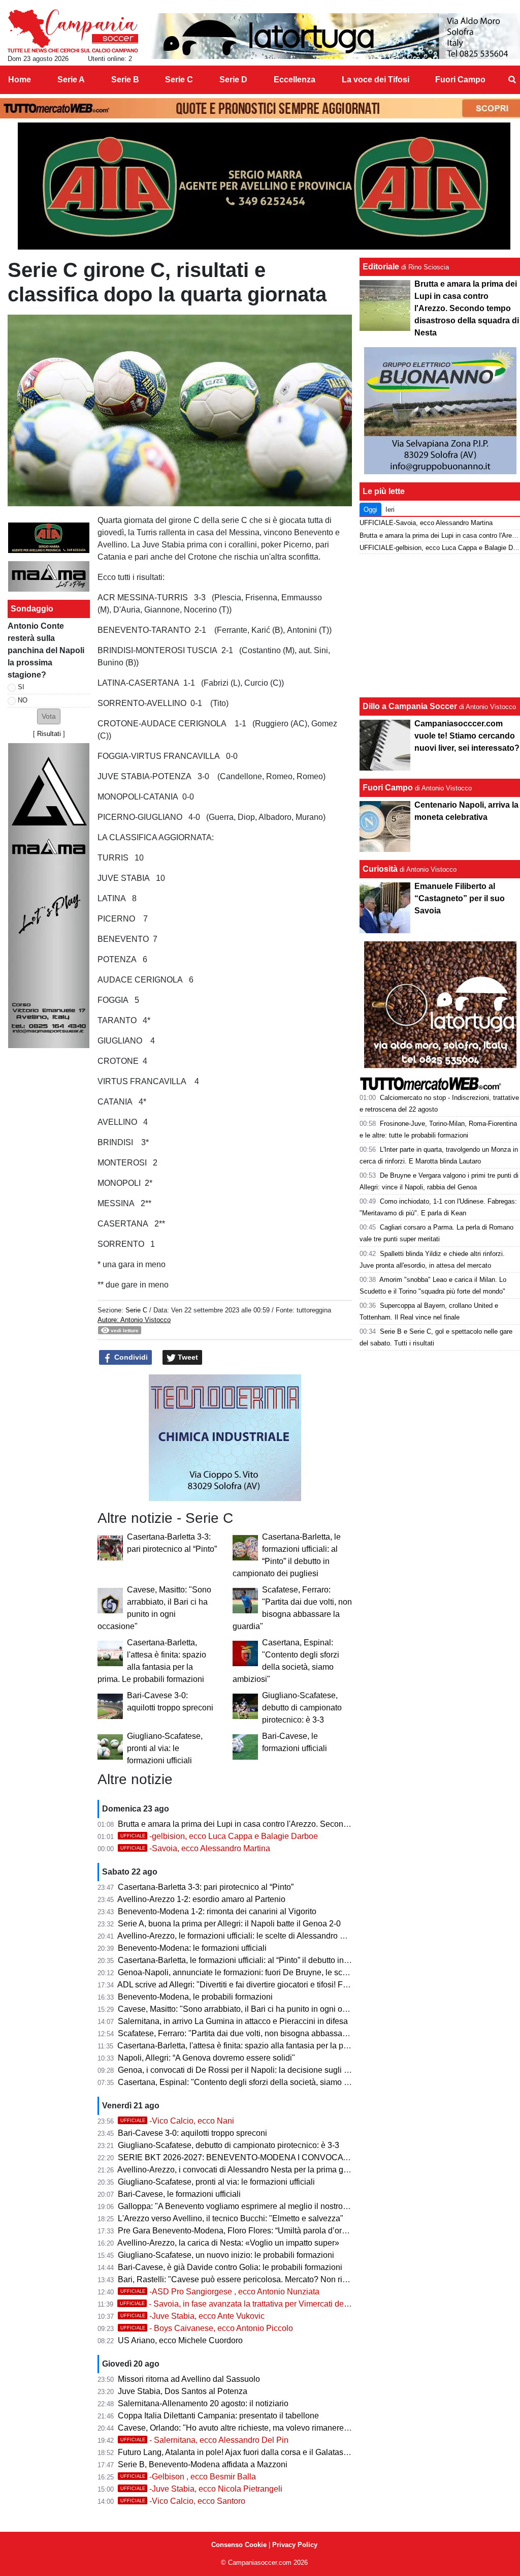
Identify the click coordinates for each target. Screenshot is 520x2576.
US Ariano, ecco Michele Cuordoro (180, 2340)
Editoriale (381, 267)
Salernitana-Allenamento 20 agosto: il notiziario (203, 2403)
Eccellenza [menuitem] (295, 80)
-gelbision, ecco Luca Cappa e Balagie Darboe (219, 1836)
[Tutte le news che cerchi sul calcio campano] (73, 31)
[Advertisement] (440, 626)
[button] (49, 716)
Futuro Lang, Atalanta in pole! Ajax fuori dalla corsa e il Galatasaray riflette (250, 2452)
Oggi (370, 510)
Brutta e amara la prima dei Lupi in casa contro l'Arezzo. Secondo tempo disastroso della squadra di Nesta (308, 1824)
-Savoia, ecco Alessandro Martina (195, 1848)
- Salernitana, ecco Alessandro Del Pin (204, 2440)
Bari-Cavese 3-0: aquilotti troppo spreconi (192, 2133)
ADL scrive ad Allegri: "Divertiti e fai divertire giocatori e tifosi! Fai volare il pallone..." (268, 1985)
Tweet (187, 1357)
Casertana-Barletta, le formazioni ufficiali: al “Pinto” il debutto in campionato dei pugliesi (275, 1960)
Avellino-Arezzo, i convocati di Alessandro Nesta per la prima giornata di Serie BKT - (269, 2170)
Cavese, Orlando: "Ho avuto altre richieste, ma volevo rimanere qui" (239, 2428)
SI (21, 687)
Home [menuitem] (20, 80)
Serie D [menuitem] (233, 80)
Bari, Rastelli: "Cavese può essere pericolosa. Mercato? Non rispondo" (245, 2279)
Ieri (390, 510)
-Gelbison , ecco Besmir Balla (188, 2477)
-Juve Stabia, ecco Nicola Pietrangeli (201, 2489)
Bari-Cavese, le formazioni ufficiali (179, 2194)
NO (23, 700)
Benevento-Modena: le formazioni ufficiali (192, 1948)
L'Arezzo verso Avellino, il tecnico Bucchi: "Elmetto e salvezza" (231, 2218)
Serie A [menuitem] (71, 80)
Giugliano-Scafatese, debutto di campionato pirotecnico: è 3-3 (302, 1708)
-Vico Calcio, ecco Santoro (183, 2501)
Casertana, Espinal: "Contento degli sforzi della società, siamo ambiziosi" (250, 2082)
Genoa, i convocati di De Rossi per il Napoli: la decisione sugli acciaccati (249, 2070)
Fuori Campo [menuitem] (460, 80)
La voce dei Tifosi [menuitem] (376, 80)
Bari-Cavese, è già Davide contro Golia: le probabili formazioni (230, 2267)
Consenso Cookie (239, 2545)
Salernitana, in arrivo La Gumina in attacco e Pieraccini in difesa (233, 2021)
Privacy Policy (295, 2545)
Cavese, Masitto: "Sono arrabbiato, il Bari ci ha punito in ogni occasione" (248, 2009)
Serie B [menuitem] (125, 80)
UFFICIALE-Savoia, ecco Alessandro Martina (426, 523)
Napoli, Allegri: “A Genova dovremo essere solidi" (206, 2058)
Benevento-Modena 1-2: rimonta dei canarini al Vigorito (217, 1911)
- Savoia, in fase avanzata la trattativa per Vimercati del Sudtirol (248, 2304)
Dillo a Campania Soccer (410, 706)
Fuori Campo (388, 788)
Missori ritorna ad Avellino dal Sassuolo (189, 2379)
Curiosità (380, 869)
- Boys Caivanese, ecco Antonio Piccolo (207, 2328)
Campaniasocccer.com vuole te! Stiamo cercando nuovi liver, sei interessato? (467, 736)
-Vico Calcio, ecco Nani (177, 2121)
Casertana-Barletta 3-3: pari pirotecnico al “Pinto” (206, 1887)
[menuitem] (512, 80)
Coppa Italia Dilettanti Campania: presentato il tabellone (218, 2416)
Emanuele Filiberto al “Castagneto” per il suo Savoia (460, 898)
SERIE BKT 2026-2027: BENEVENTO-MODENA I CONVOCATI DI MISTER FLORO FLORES (288, 2157)
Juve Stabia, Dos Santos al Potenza (183, 2391)
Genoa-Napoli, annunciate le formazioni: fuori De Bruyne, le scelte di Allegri (253, 1972)
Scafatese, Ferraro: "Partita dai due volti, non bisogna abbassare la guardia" (254, 2033)
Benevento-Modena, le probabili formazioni (195, 1997)
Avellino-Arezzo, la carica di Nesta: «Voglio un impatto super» (228, 2243)
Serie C (136, 1310)
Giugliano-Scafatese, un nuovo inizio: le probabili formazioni (226, 2255)
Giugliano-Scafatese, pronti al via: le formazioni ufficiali (165, 1748)
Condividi (130, 1357)
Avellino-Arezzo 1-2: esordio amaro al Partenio (201, 1899)
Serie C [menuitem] (179, 80)
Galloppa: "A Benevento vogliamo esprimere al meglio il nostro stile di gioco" (255, 2206)
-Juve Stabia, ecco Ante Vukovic (192, 2316)
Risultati (49, 734)
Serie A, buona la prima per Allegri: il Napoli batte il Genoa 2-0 (229, 1924)
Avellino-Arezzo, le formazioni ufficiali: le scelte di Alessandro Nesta (239, 1936)
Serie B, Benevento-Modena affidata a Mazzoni (203, 2464)
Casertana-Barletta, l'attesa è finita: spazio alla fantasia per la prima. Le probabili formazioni (281, 2046)
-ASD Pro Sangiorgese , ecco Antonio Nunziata (220, 2292)
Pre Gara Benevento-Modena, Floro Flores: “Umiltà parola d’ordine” (239, 2231)
